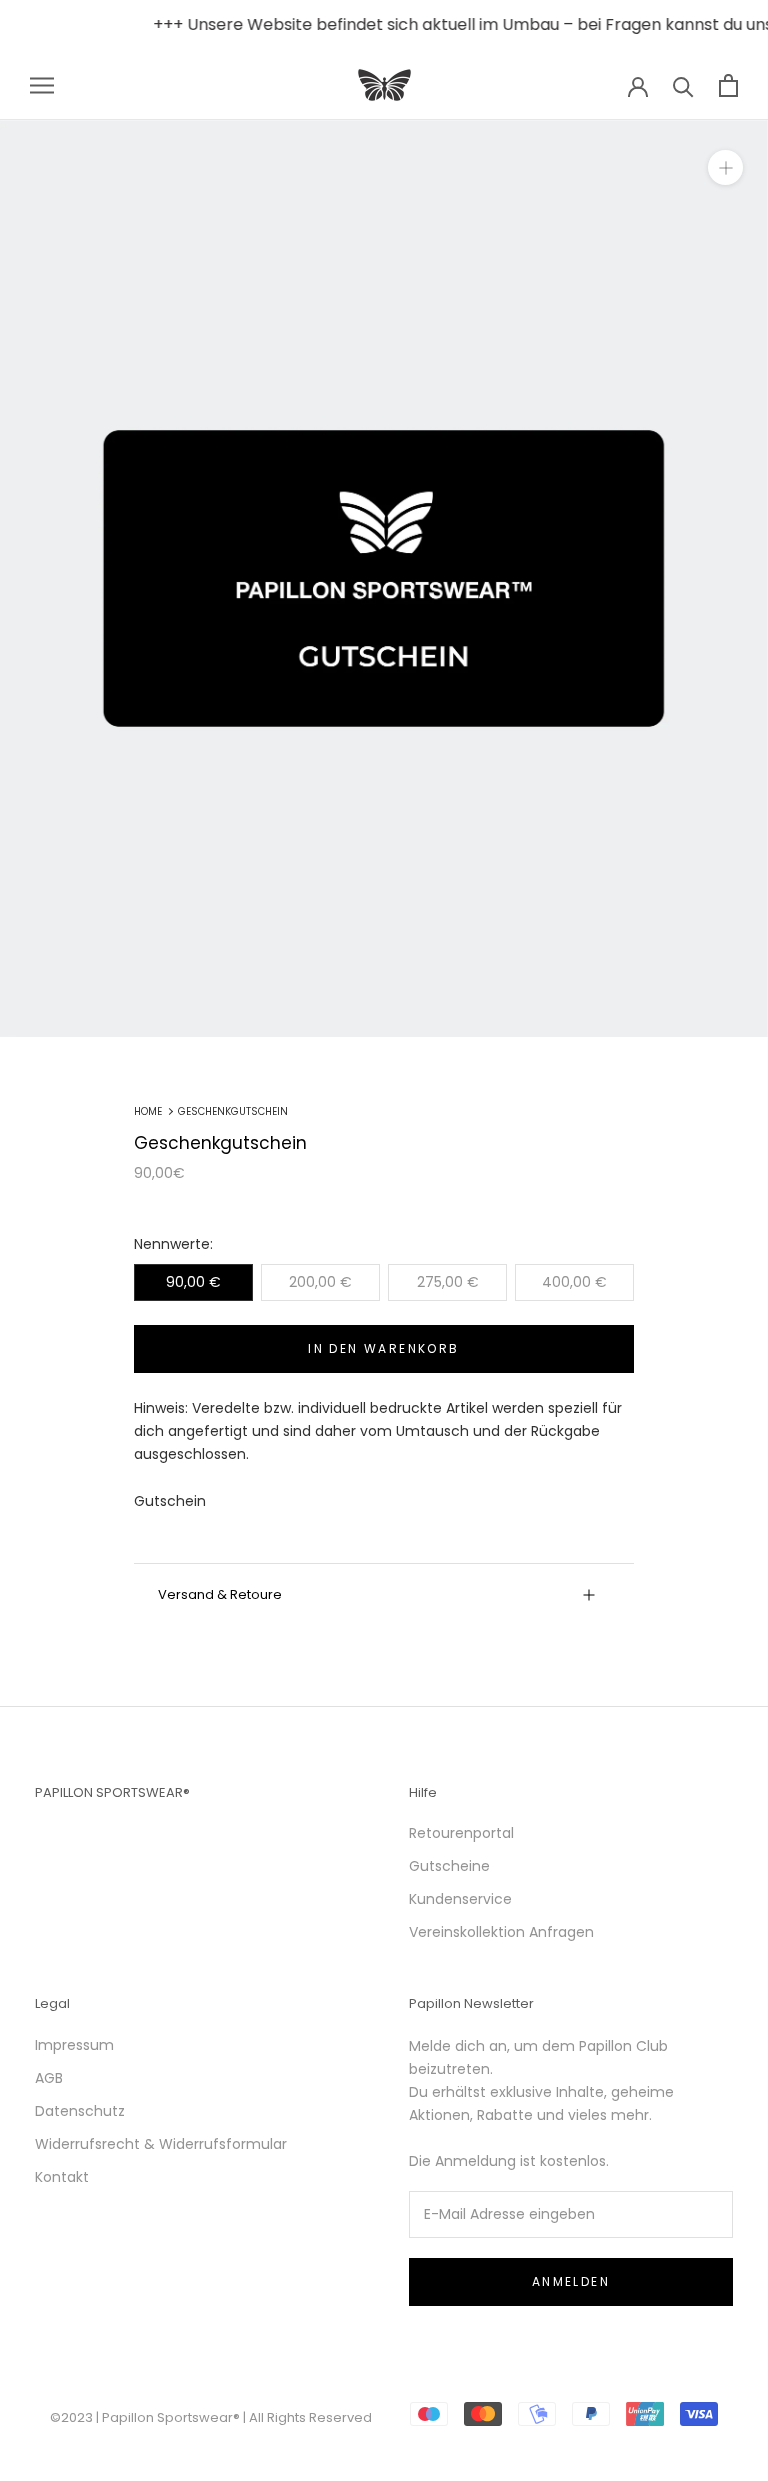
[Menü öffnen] (42, 85)
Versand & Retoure (220, 1594)
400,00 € (574, 1282)
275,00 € (448, 1282)
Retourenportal (461, 1833)
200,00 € (320, 1282)
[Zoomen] (725, 167)
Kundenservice (460, 1899)
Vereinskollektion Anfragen (501, 1932)
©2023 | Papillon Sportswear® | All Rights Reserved (211, 2417)
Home (148, 1111)
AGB (49, 2078)
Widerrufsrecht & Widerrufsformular (161, 2144)
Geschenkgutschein (233, 1111)
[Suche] (683, 85)
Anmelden (571, 2281)
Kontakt (62, 2177)
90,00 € (193, 1282)
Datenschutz (80, 2111)
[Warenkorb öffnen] (728, 85)
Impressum (74, 2045)
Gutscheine (449, 1866)
